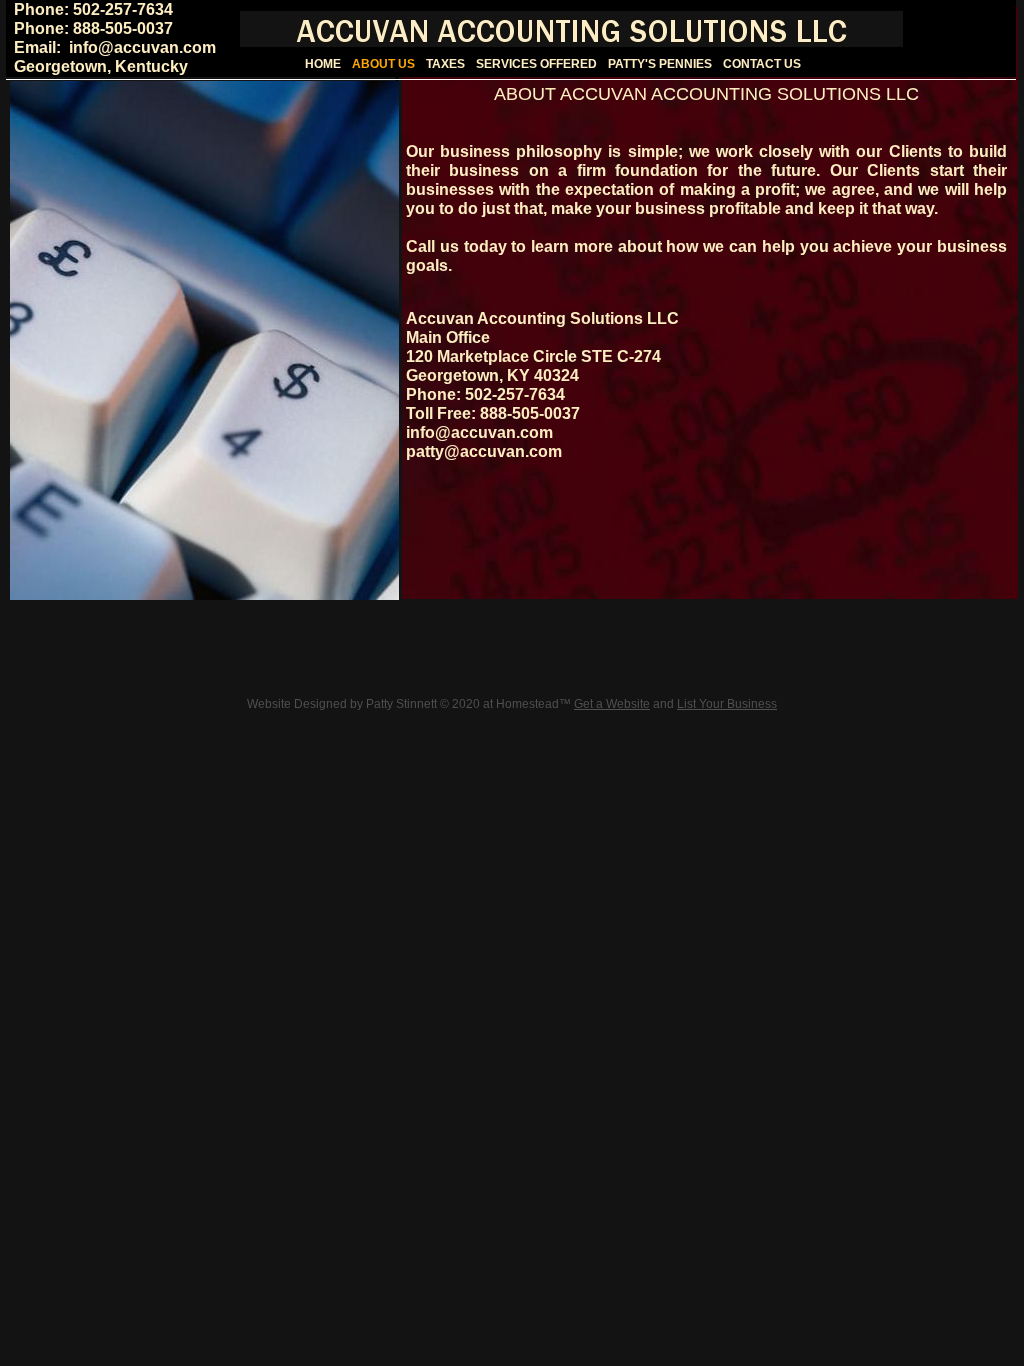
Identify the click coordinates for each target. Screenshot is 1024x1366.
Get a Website (612, 704)
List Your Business (727, 704)
